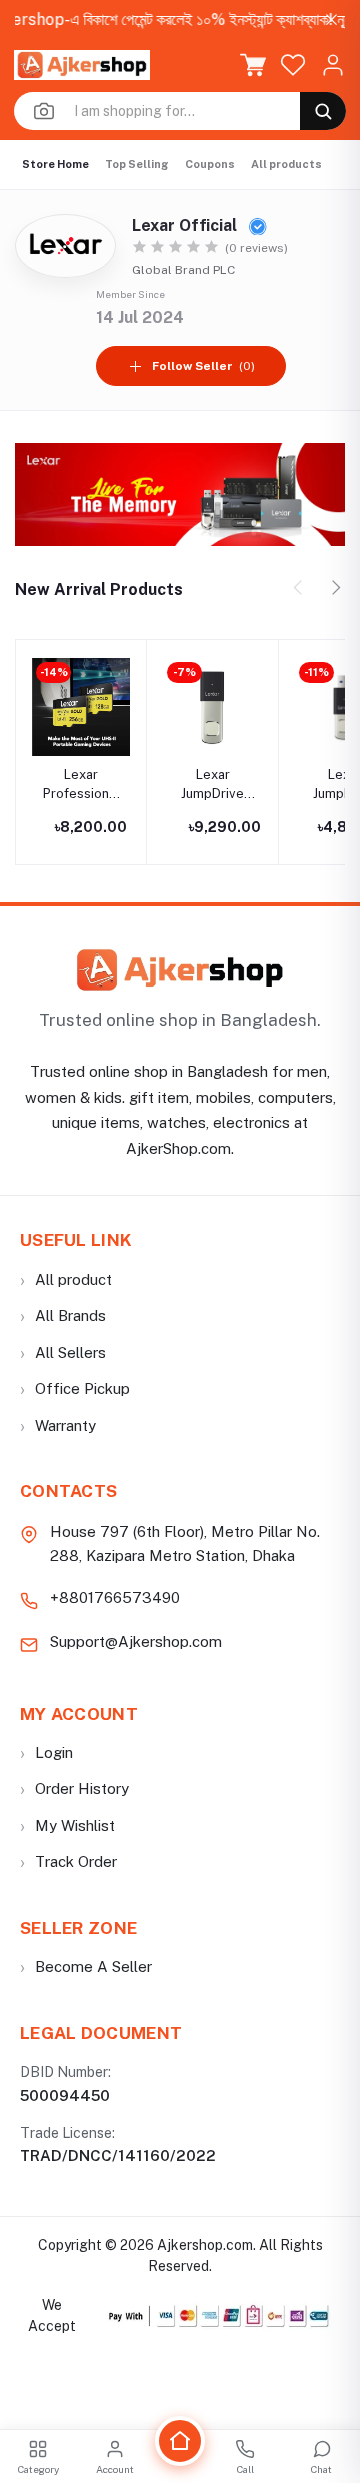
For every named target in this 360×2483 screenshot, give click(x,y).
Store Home (55, 164)
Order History (74, 1788)
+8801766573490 (115, 1597)
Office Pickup (75, 1388)
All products (286, 164)
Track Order (68, 1861)
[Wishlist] (293, 65)
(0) (203, 366)
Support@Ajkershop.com (136, 1641)
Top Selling (137, 164)
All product (66, 1279)
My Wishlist (67, 1825)
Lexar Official (186, 225)
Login (46, 1752)
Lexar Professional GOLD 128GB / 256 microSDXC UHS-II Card (81, 784)
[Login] (333, 65)
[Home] (180, 2441)
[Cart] (253, 65)
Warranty (58, 1425)
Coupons (210, 164)
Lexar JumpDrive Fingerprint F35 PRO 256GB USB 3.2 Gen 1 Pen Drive (212, 784)
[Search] (323, 111)
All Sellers (63, 1352)
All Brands (63, 1315)
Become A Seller (86, 1966)
